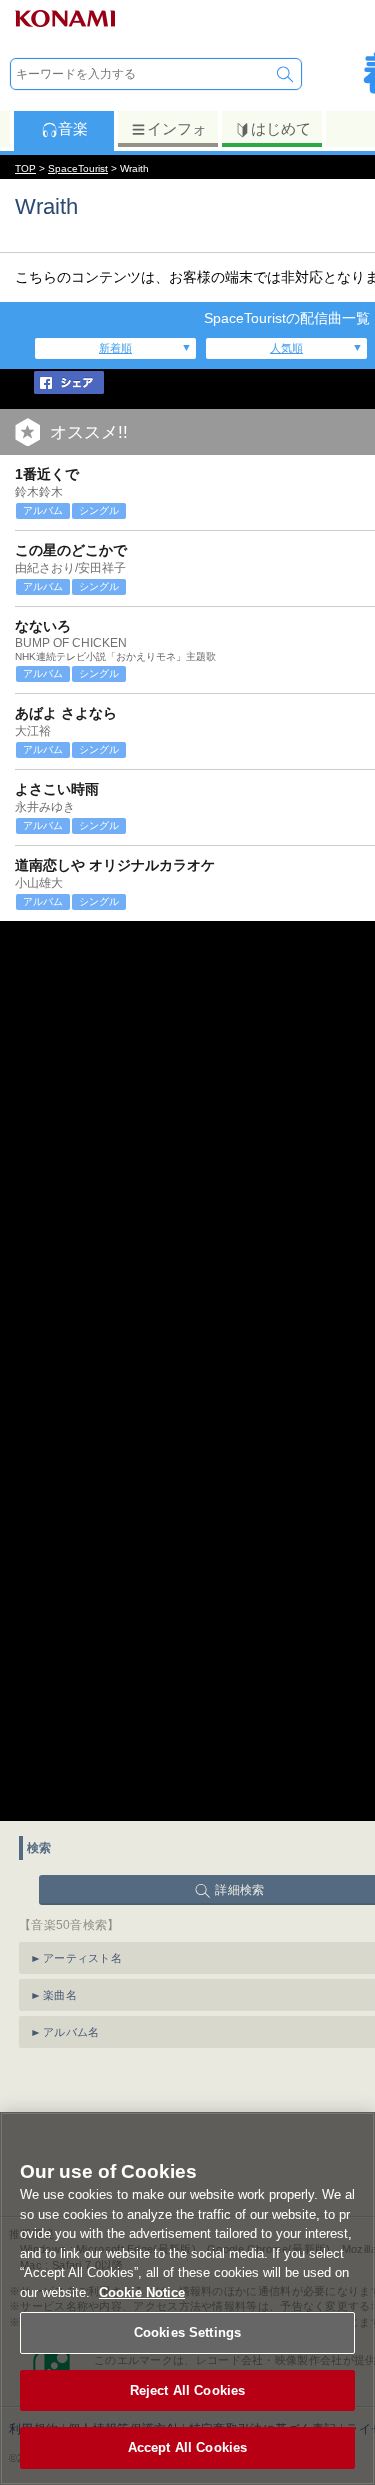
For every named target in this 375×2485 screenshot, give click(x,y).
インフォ (177, 128)
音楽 (73, 128)
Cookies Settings (187, 2332)
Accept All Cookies (187, 2447)
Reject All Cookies (187, 2390)
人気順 (286, 348)
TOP (25, 168)
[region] (187, 2298)
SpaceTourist (78, 168)
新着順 (115, 348)
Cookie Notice (142, 2292)
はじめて (281, 128)
